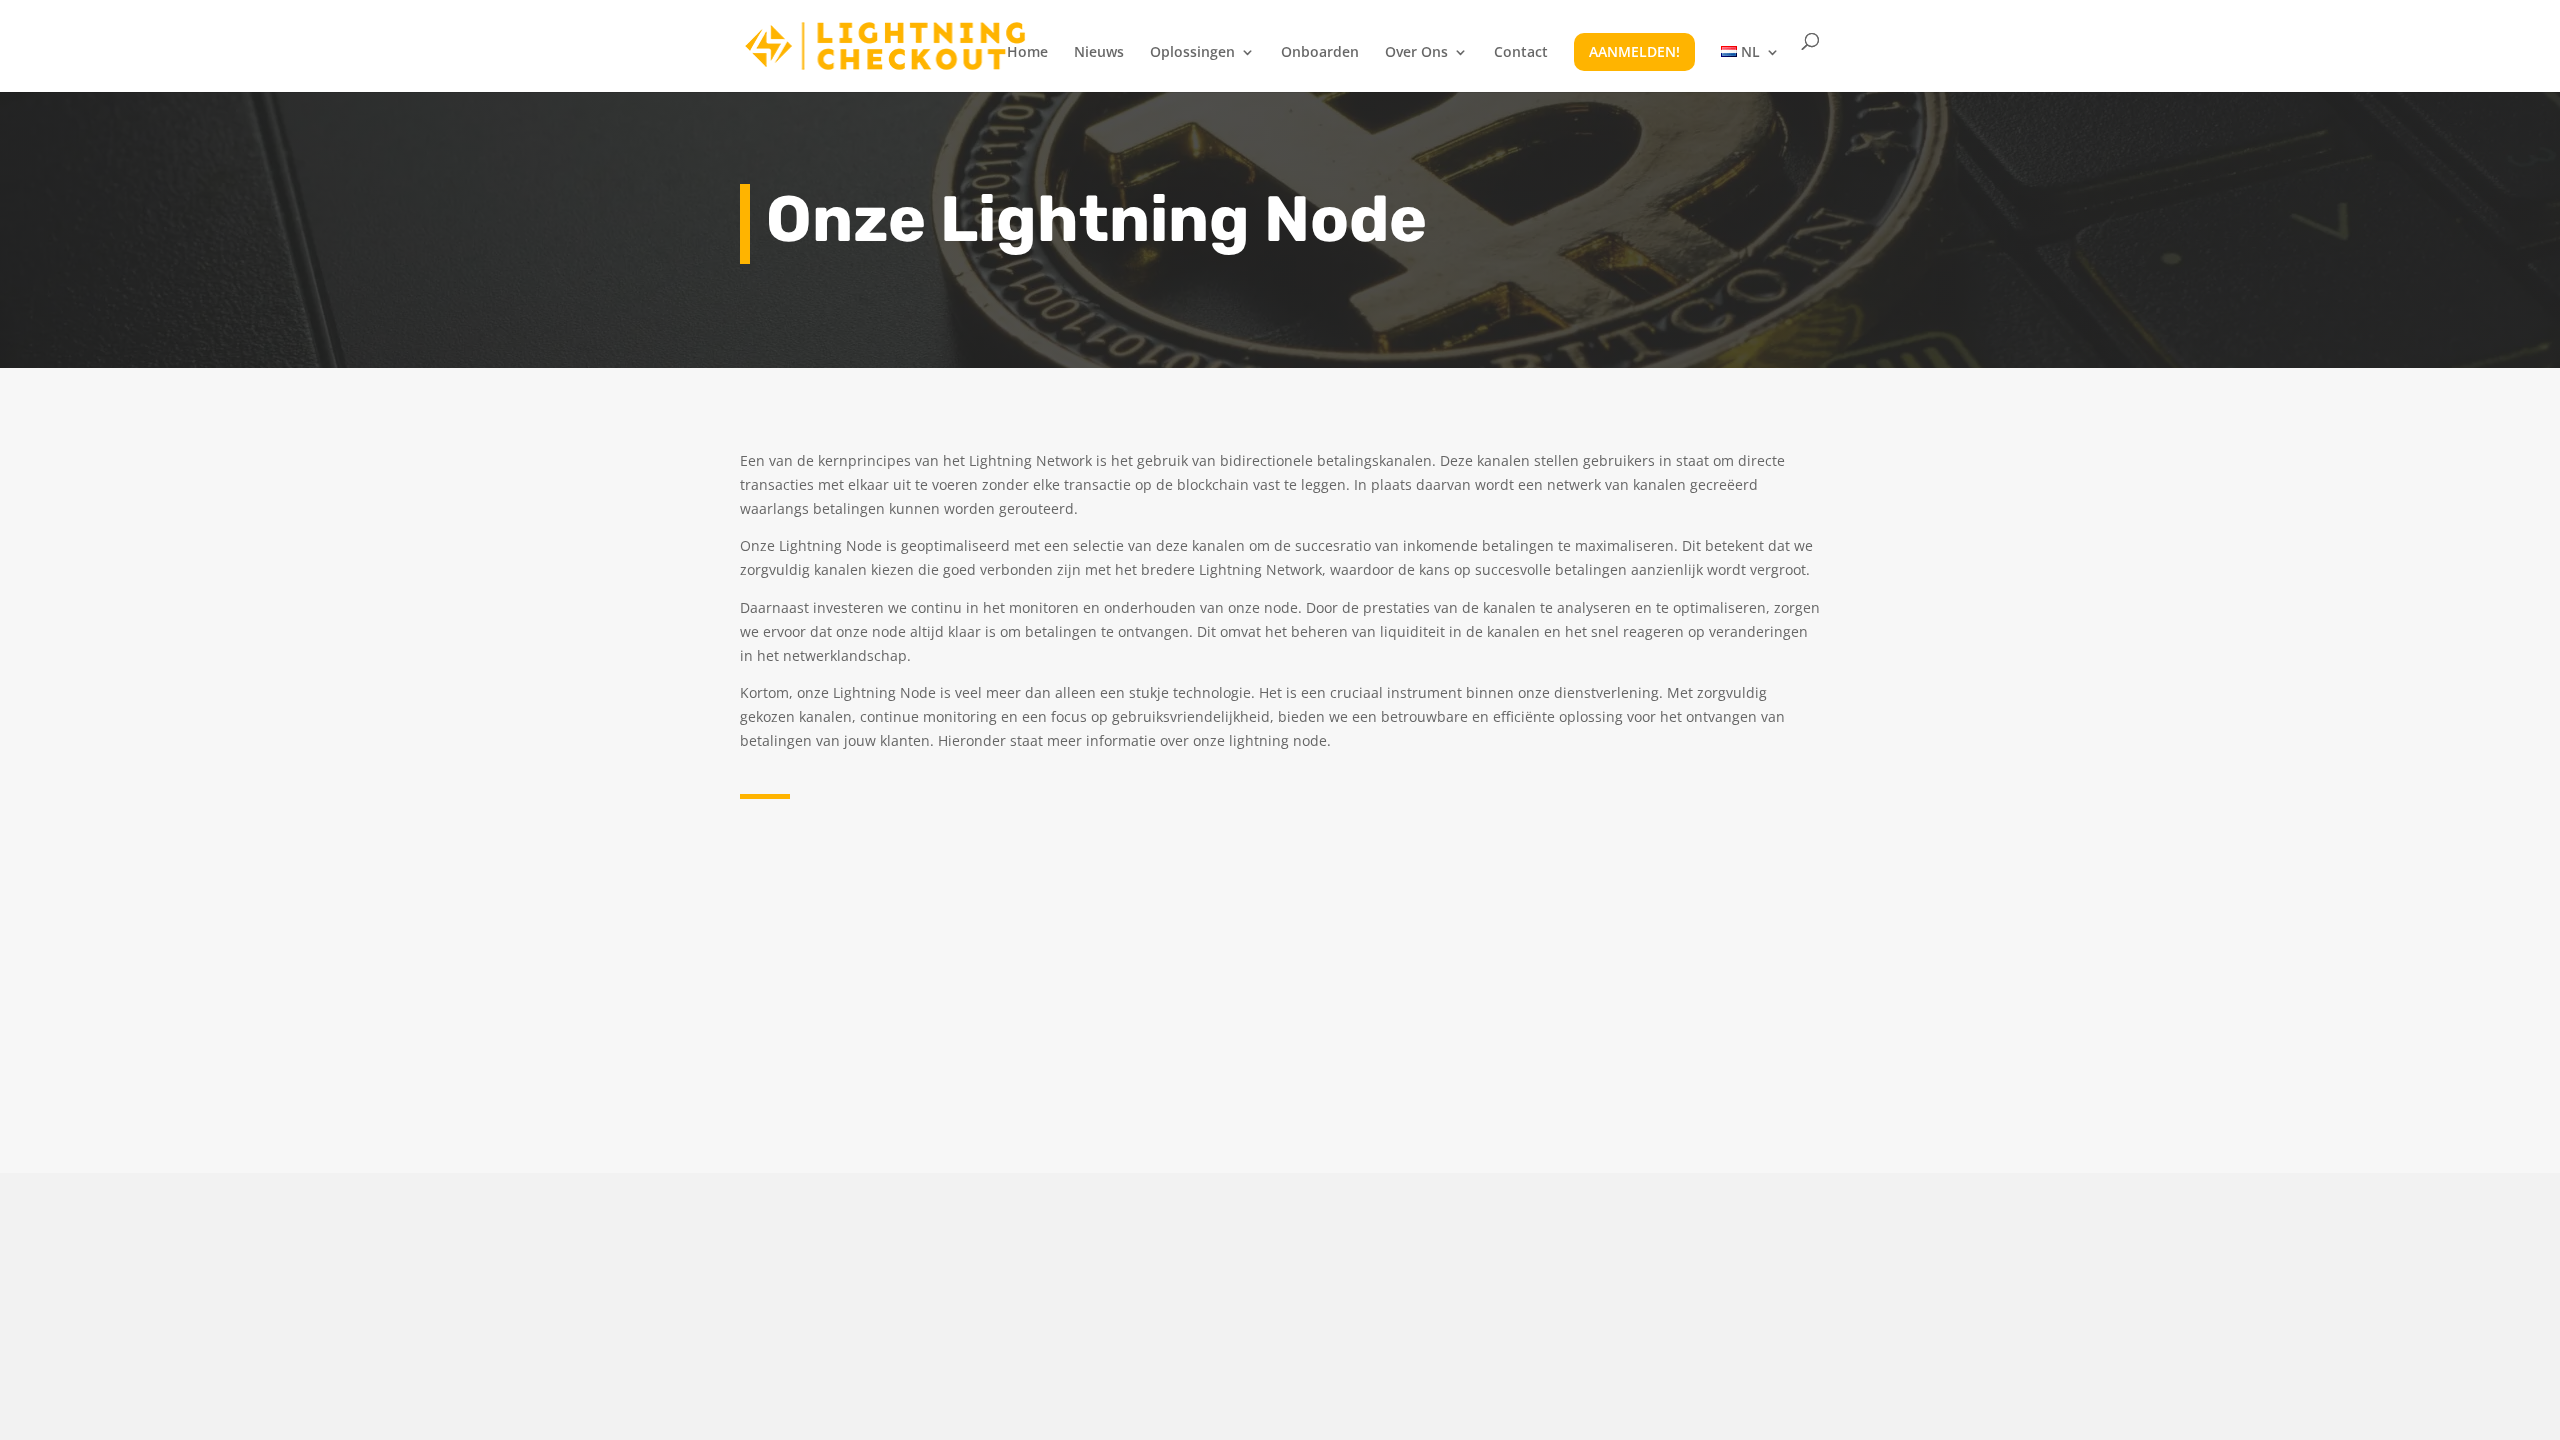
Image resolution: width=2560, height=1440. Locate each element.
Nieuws (1099, 53)
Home (1027, 53)
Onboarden (1320, 53)
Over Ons (1416, 53)
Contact (1521, 53)
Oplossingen (1192, 53)
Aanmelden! (1634, 51)
